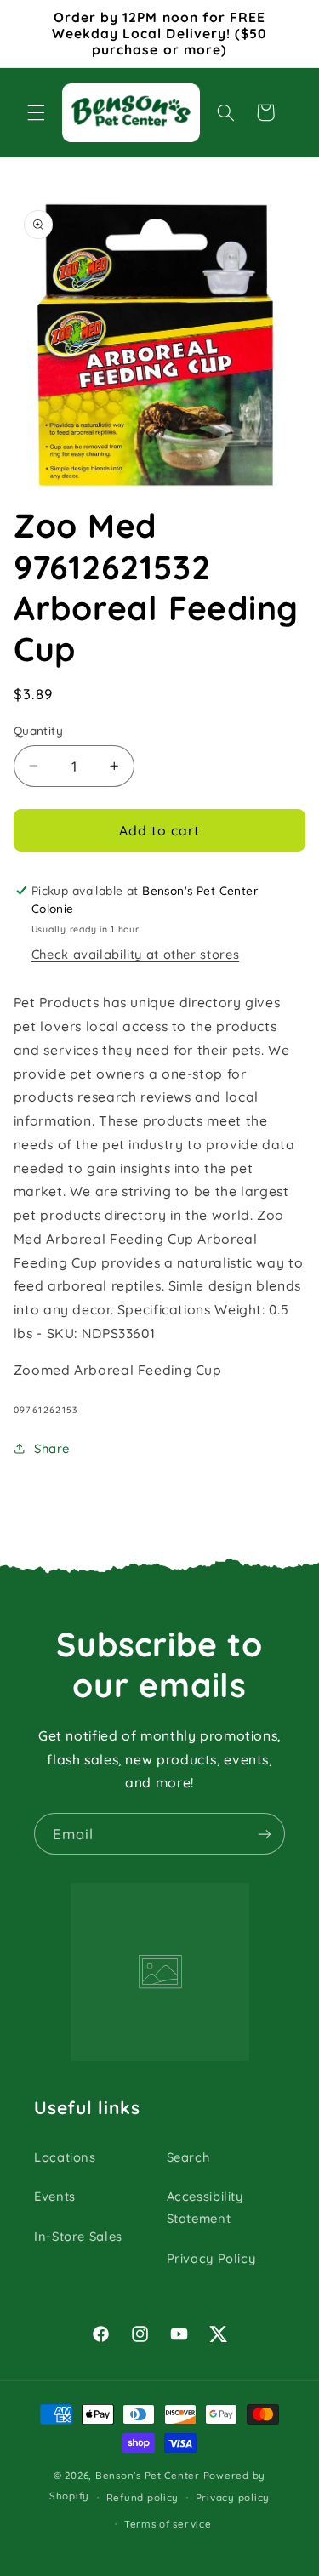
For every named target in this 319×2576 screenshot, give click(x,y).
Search (188, 2157)
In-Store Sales (78, 2236)
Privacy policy (233, 2497)
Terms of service (168, 2524)
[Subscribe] (265, 1834)
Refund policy (143, 2497)
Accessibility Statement (205, 2207)
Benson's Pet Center (148, 2475)
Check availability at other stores (135, 954)
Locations (65, 2157)
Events (55, 2196)
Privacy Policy (211, 2258)
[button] (36, 112)
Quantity (38, 730)
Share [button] (52, 1448)
